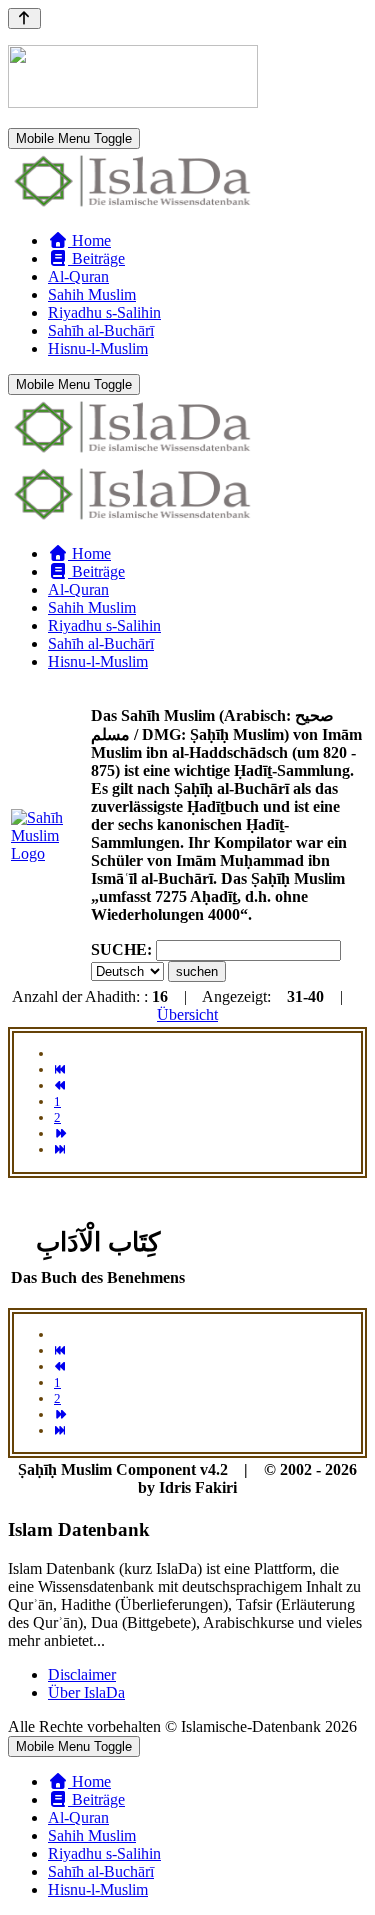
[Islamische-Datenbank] (133, 206)
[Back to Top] (24, 18)
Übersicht (187, 1014)
